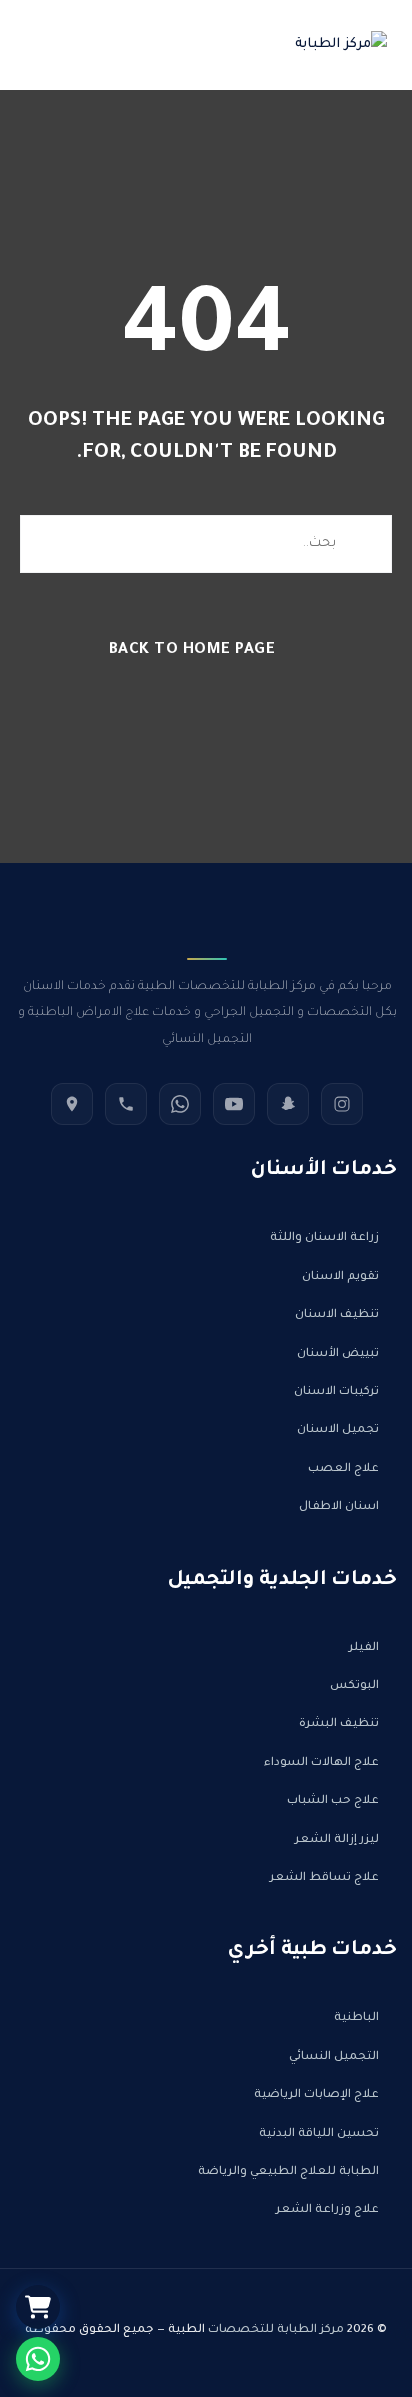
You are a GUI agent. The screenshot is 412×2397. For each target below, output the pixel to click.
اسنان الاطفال (339, 1507)
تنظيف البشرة (339, 1724)
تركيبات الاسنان (336, 1392)
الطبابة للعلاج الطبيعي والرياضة (288, 2172)
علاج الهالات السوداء (321, 1763)
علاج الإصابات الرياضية (316, 2095)
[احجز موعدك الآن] (38, 2359)
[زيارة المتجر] (38, 2307)
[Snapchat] (288, 1104)
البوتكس (354, 1686)
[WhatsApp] (180, 1104)
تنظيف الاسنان (337, 1315)
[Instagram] (342, 1104)
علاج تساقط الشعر (324, 1878)
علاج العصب (343, 1469)
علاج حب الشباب (333, 1801)
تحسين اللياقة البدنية (319, 2134)
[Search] (362, 544)
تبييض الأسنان (338, 1354)
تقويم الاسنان (340, 1277)
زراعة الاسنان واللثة (324, 1238)
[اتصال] (126, 1104)
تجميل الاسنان (338, 1430)
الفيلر (364, 1648)
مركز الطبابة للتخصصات (276, 2330)
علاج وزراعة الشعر (327, 2210)
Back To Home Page (192, 650)
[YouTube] (234, 1104)
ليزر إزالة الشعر (337, 1840)
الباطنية (356, 2018)
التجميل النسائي (334, 2057)
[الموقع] (72, 1104)
